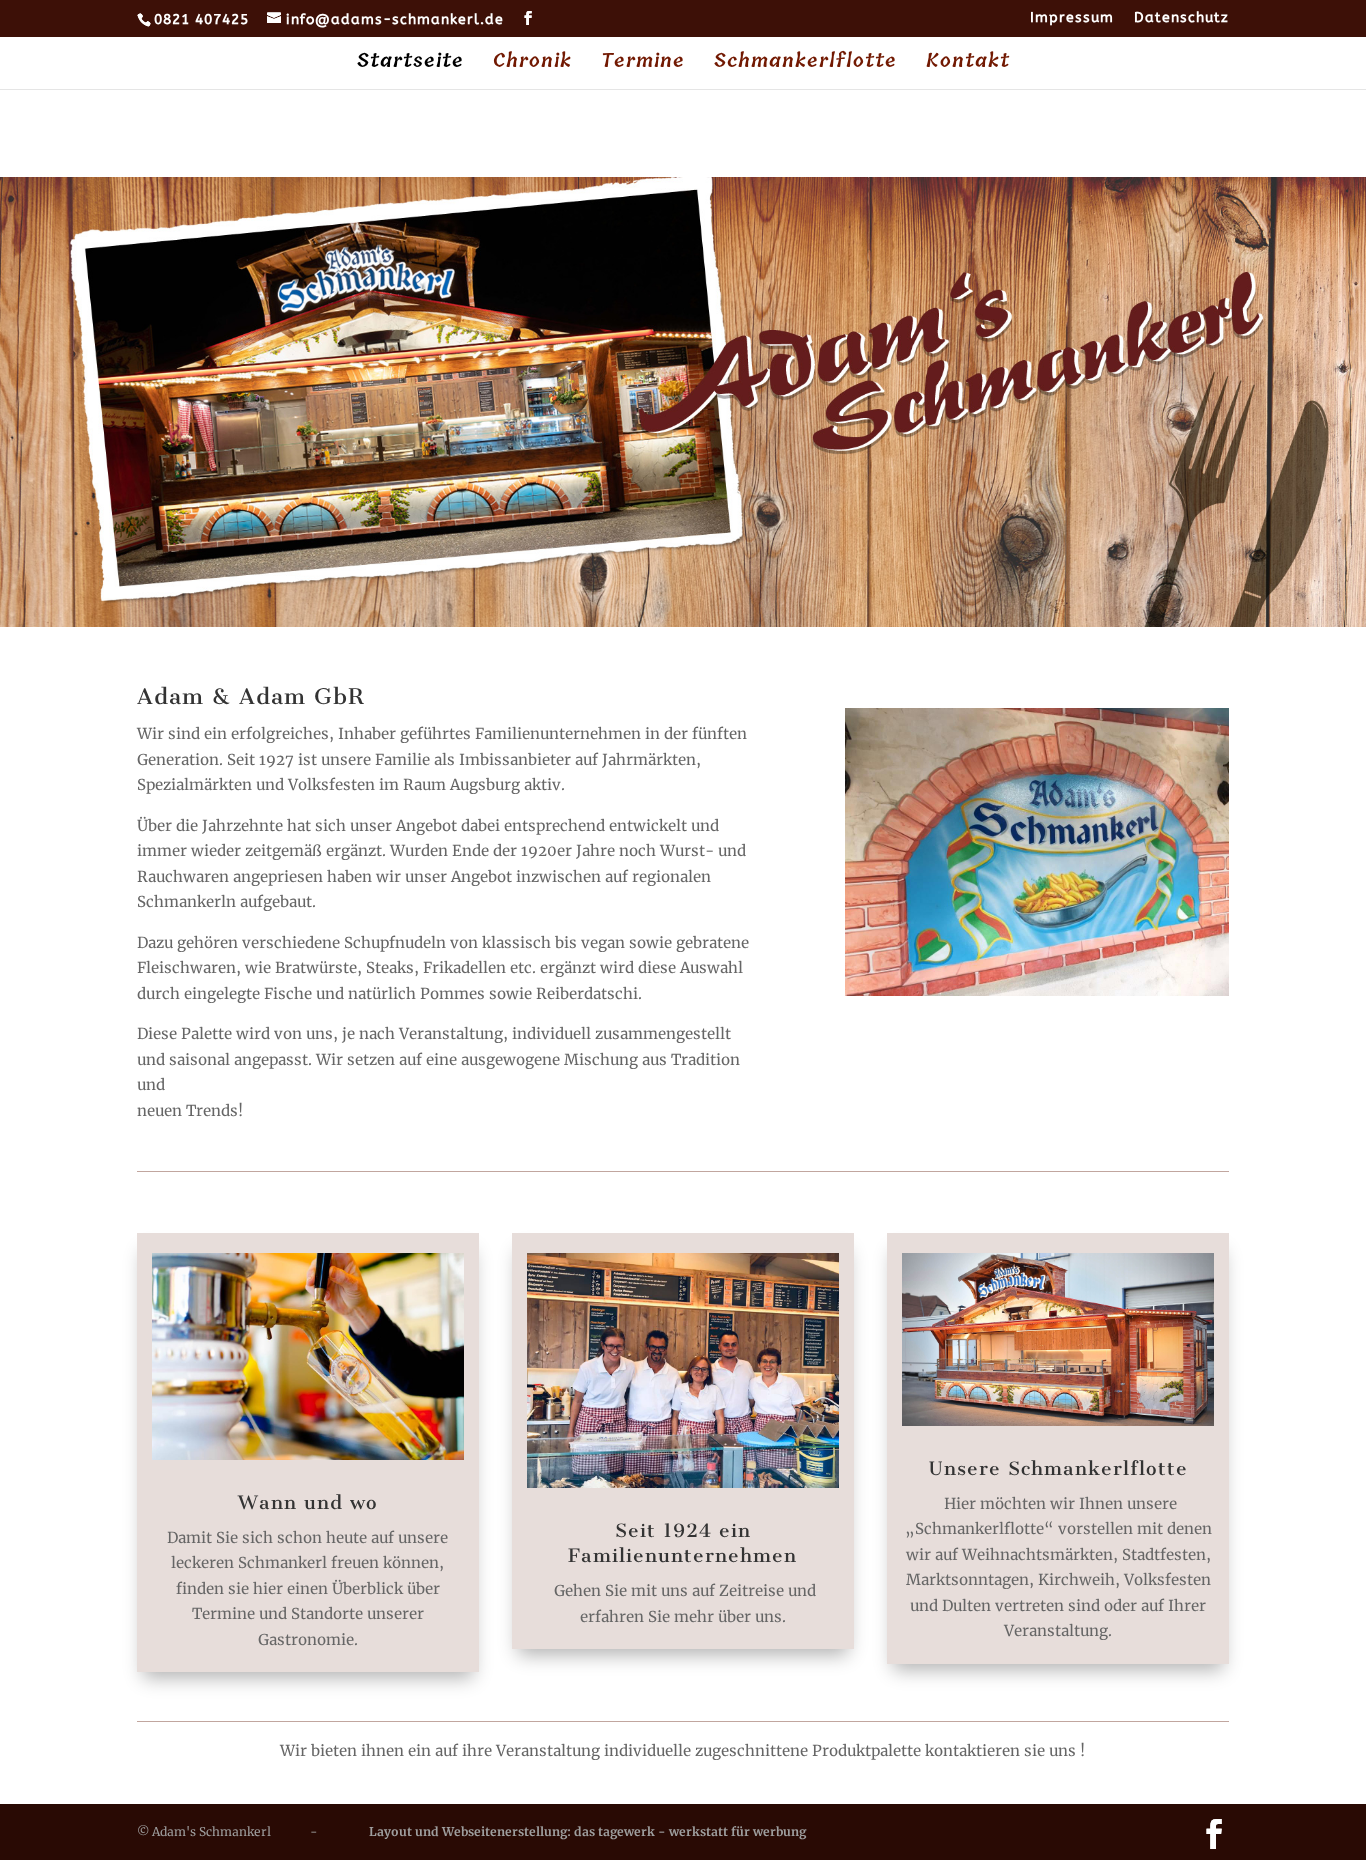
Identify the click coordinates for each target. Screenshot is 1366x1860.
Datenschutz (1181, 18)
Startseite (410, 65)
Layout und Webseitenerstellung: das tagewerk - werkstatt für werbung (587, 1831)
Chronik (532, 65)
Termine (643, 65)
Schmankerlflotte (805, 65)
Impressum (1072, 18)
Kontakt (968, 65)
